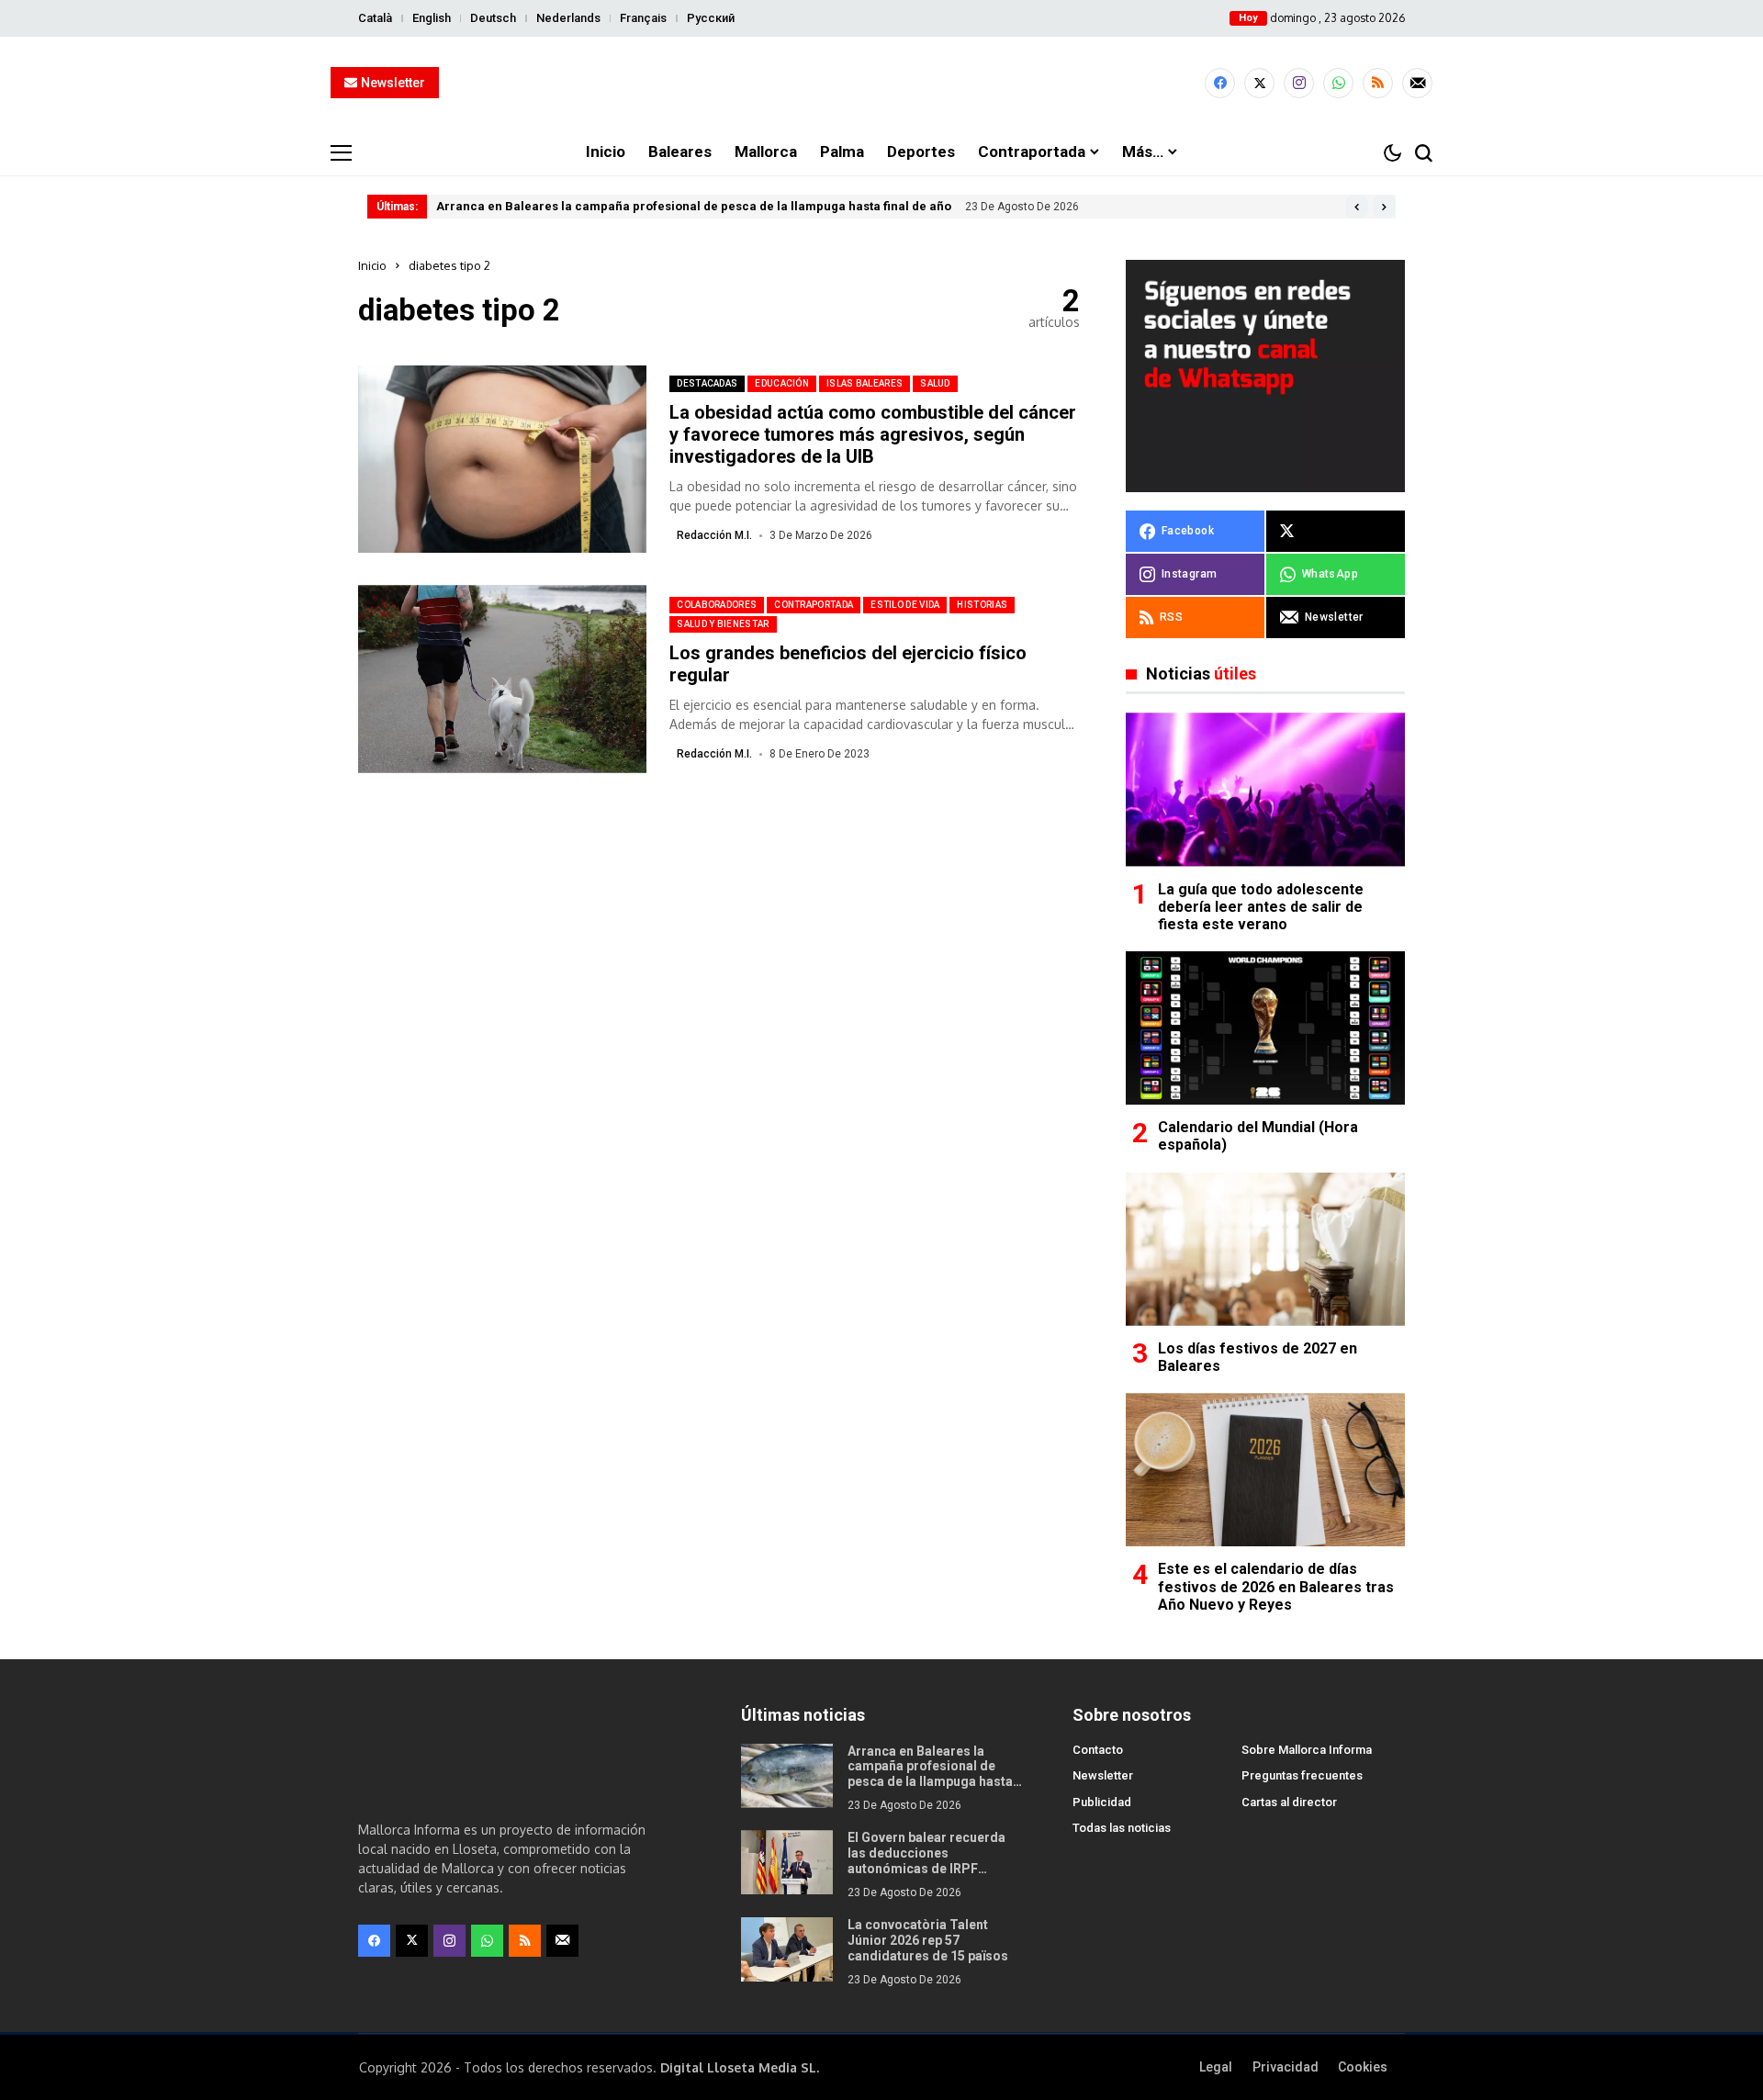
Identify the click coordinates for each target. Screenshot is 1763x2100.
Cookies (1363, 2067)
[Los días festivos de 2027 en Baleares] (1265, 1249)
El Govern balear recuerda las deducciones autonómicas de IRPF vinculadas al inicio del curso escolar (936, 1868)
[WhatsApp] (1338, 83)
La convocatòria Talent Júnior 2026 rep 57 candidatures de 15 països (928, 1940)
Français (643, 18)
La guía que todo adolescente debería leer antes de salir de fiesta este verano (1261, 907)
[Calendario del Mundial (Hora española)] (1265, 1028)
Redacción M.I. (714, 535)
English (432, 18)
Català (375, 18)
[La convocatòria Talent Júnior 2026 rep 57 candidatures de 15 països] (787, 1949)
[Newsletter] (1417, 83)
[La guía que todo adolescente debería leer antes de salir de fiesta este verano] (1265, 789)
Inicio (372, 265)
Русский (711, 18)
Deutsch (493, 18)
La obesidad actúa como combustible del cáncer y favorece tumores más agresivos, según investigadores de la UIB (873, 434)
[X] (1259, 83)
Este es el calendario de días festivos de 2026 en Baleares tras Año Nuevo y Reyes (1276, 1586)
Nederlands (568, 18)
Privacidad (1286, 2067)
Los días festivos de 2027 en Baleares (1258, 1357)
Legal (1216, 2067)
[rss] (1378, 83)
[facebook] (1220, 83)
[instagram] (1299, 83)
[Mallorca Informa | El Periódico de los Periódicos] (881, 84)
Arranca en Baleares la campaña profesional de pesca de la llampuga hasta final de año (694, 206)
